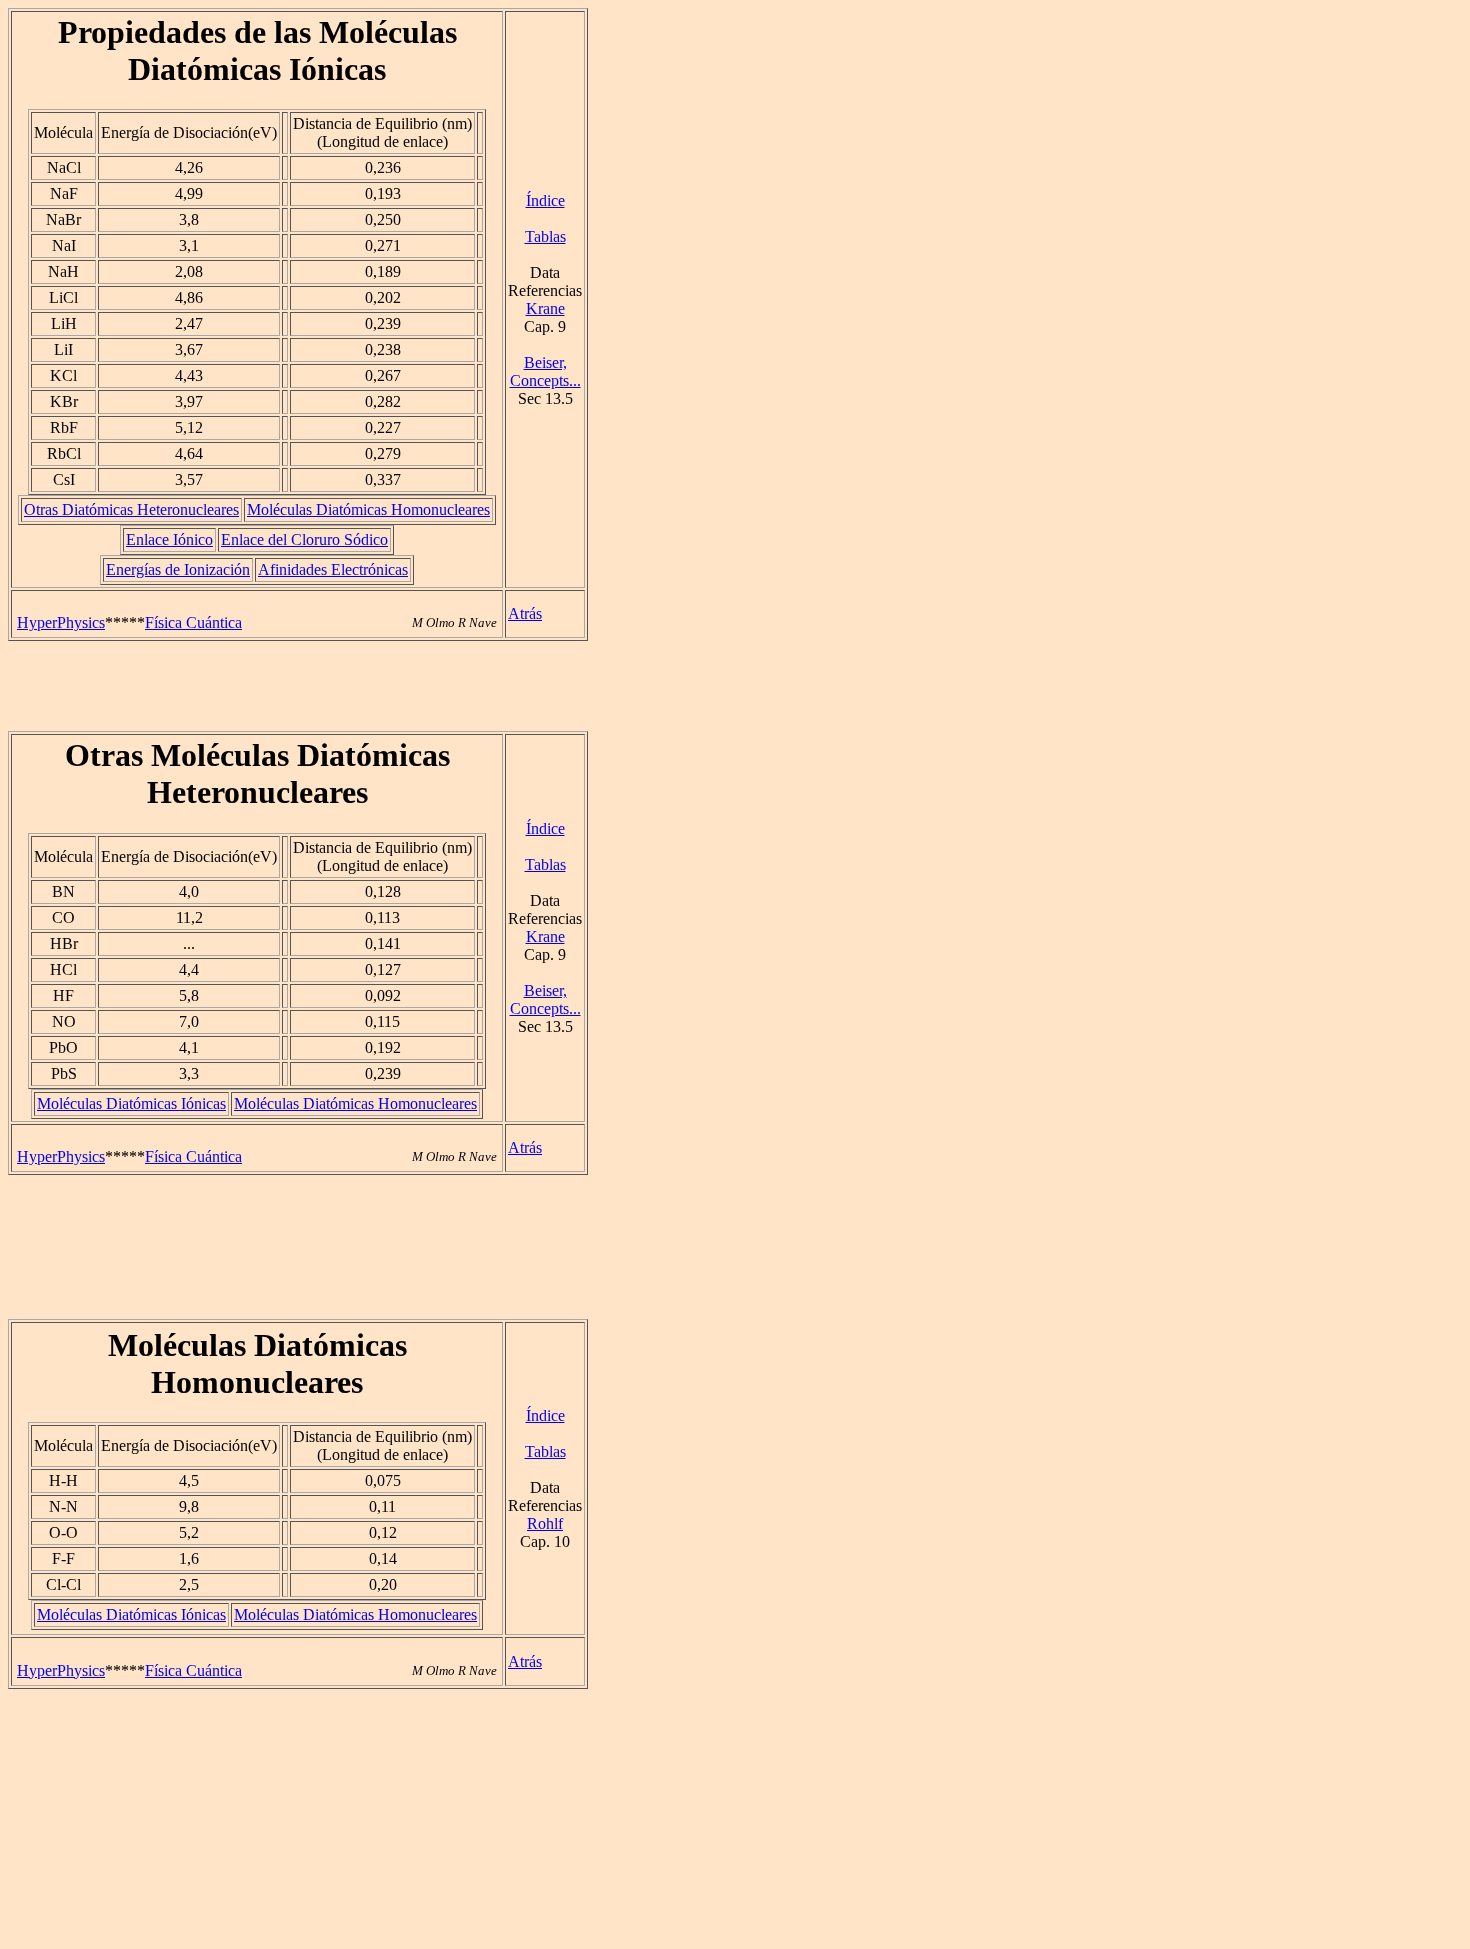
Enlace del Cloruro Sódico (304, 539)
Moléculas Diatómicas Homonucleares (368, 509)
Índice (545, 200)
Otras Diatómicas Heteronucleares (131, 509)
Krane (545, 308)
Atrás (525, 613)
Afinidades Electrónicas (333, 569)
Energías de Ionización (178, 569)
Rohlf (545, 1523)
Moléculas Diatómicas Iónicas (131, 1103)
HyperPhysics (61, 622)
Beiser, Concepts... (545, 371)
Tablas (545, 236)
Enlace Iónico (169, 539)
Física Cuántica (193, 622)
